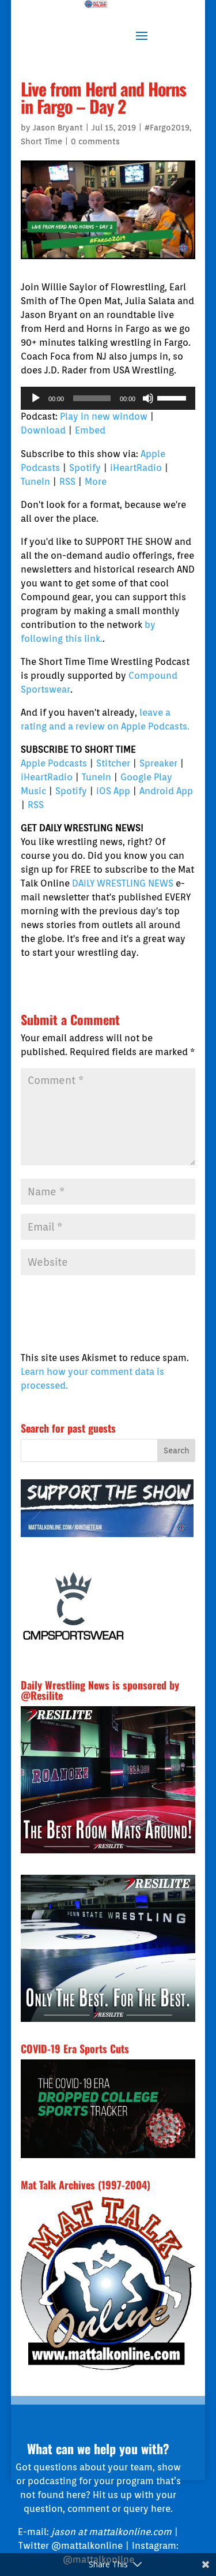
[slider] (173, 397)
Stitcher (113, 763)
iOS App (113, 791)
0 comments (95, 141)
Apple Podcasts (54, 763)
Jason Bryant (58, 128)
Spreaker (158, 763)
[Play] (36, 398)
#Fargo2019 (167, 128)
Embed (90, 430)
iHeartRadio (136, 468)
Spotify (85, 468)
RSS (67, 482)
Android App (166, 791)
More (96, 482)
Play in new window (104, 416)
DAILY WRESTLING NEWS (123, 883)
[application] (108, 398)
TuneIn (35, 482)
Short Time (41, 141)
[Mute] (148, 398)
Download (43, 430)
